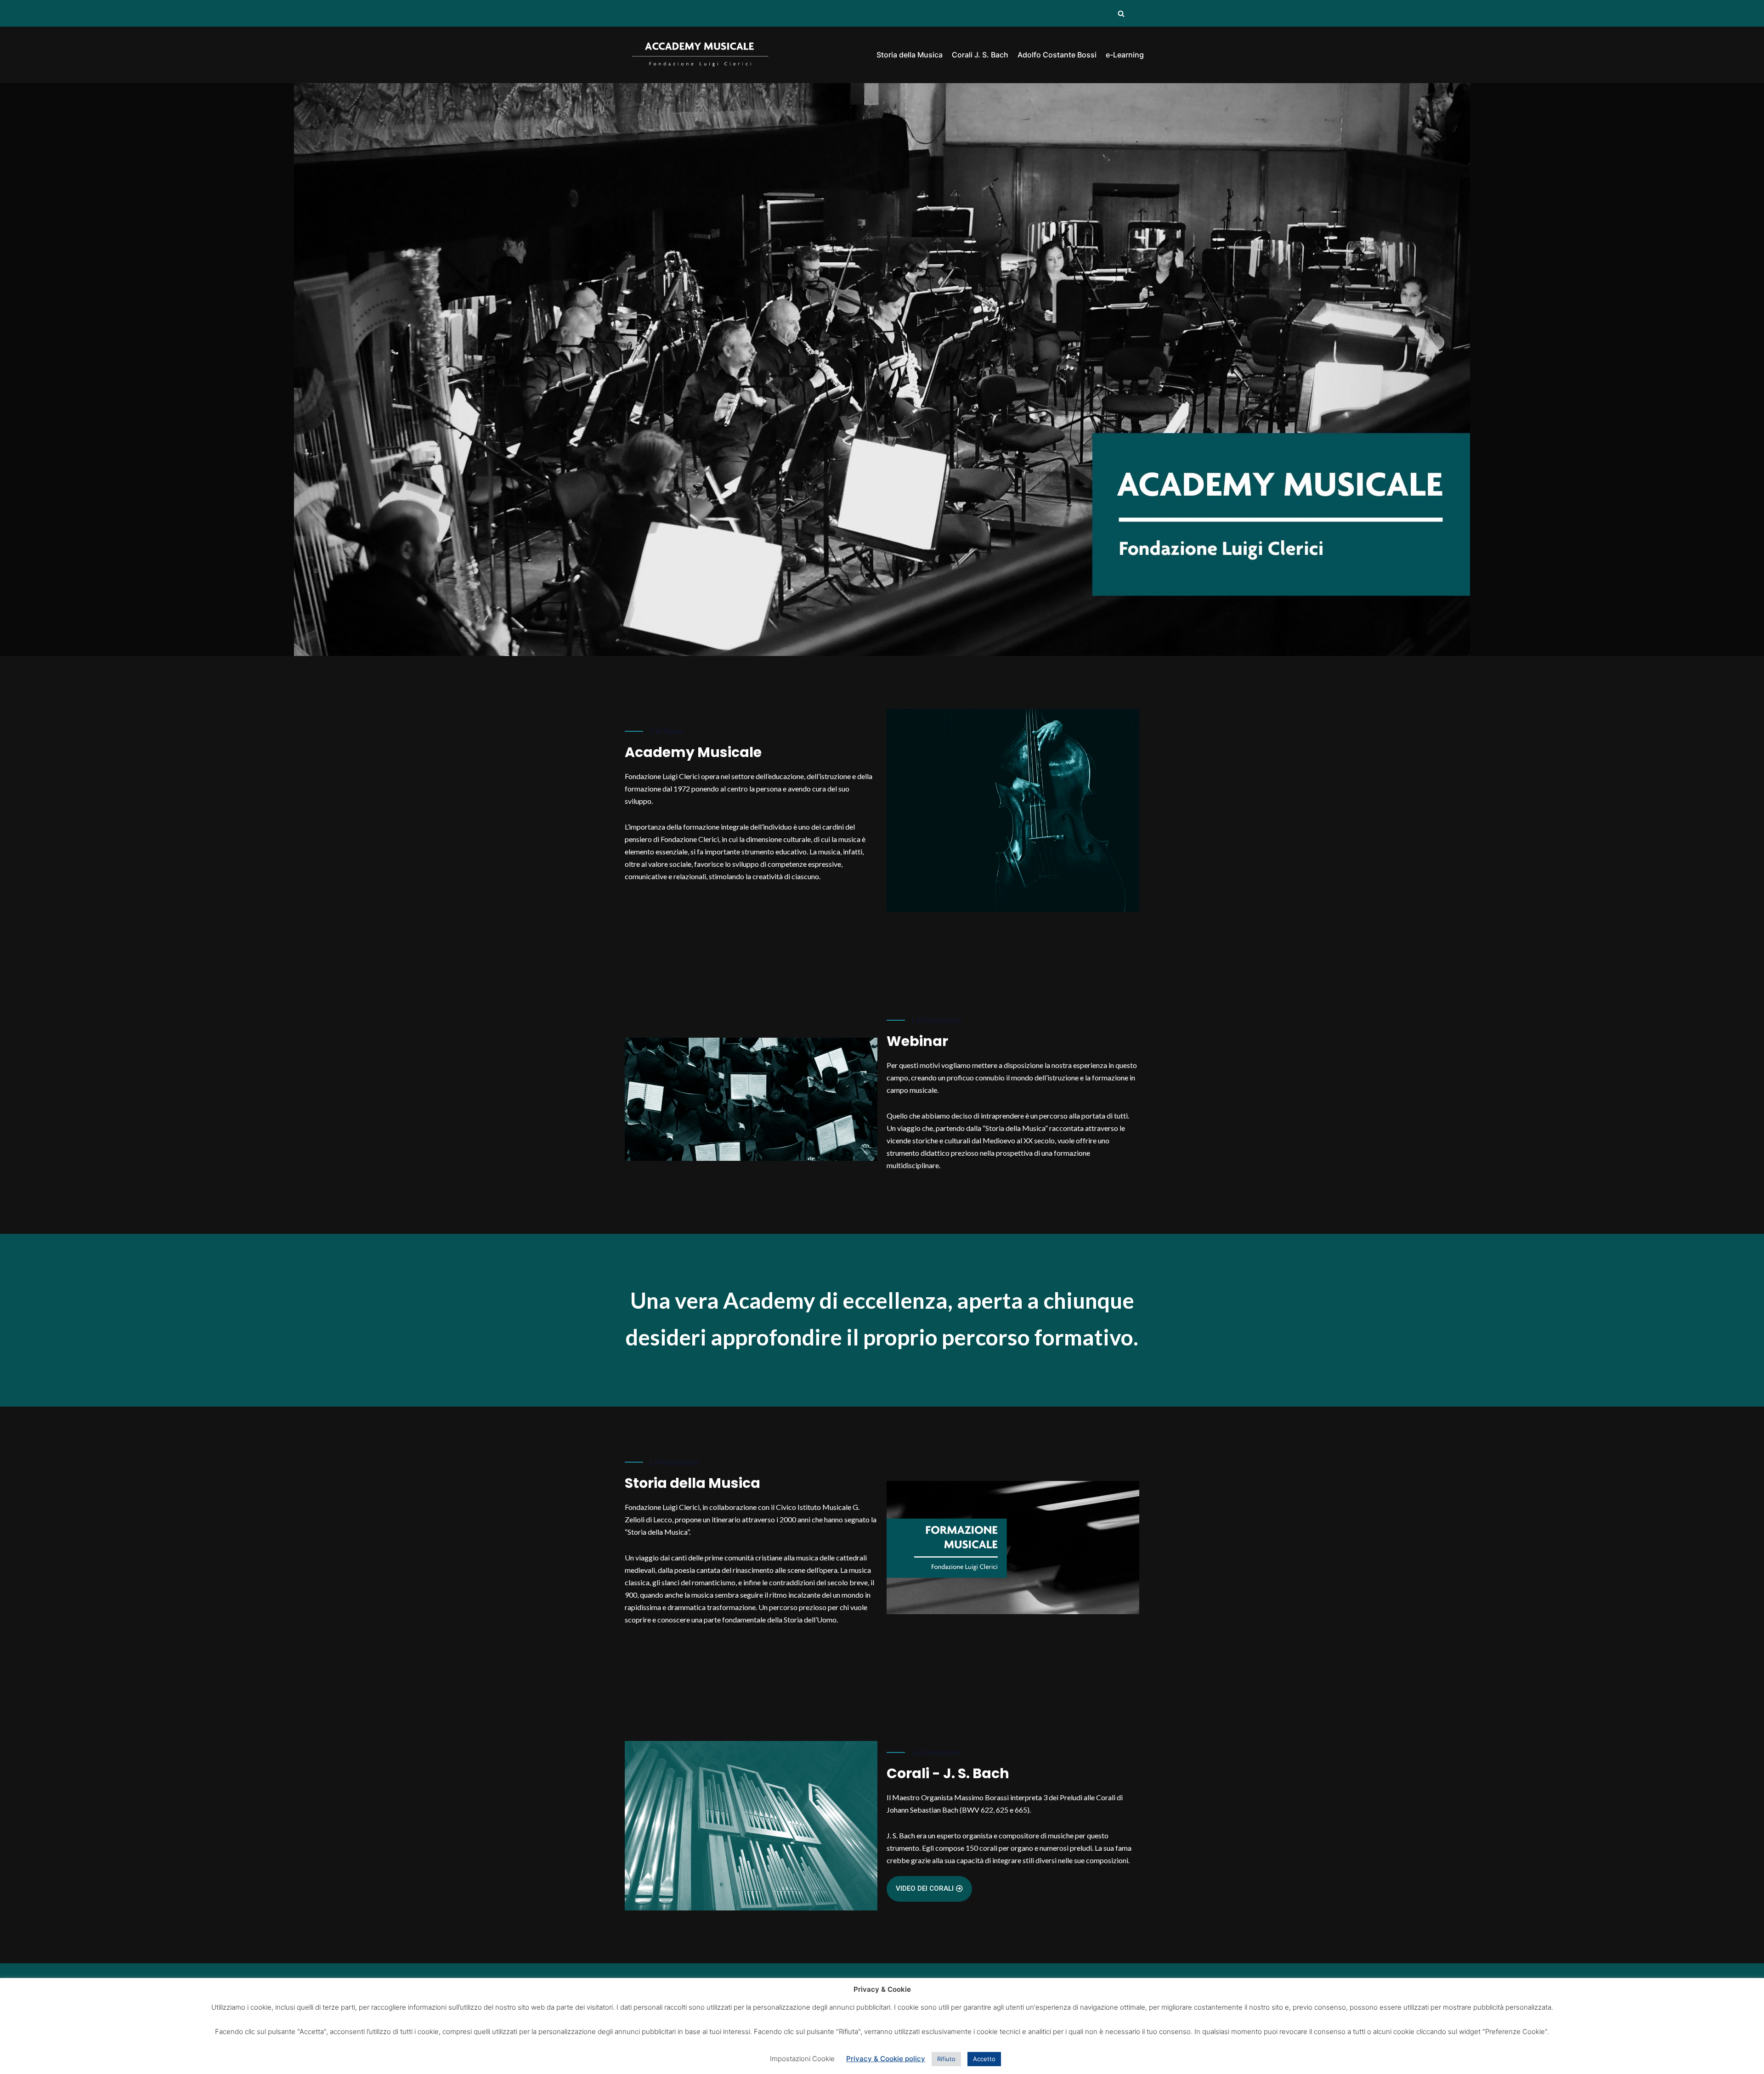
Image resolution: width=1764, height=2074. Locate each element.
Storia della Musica (910, 55)
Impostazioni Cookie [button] (802, 2059)
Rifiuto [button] (946, 2059)
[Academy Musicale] (701, 55)
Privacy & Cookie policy (886, 2059)
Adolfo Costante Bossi (1057, 55)
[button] (929, 1889)
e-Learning (1125, 55)
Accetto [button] (984, 2059)
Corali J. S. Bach (980, 55)
